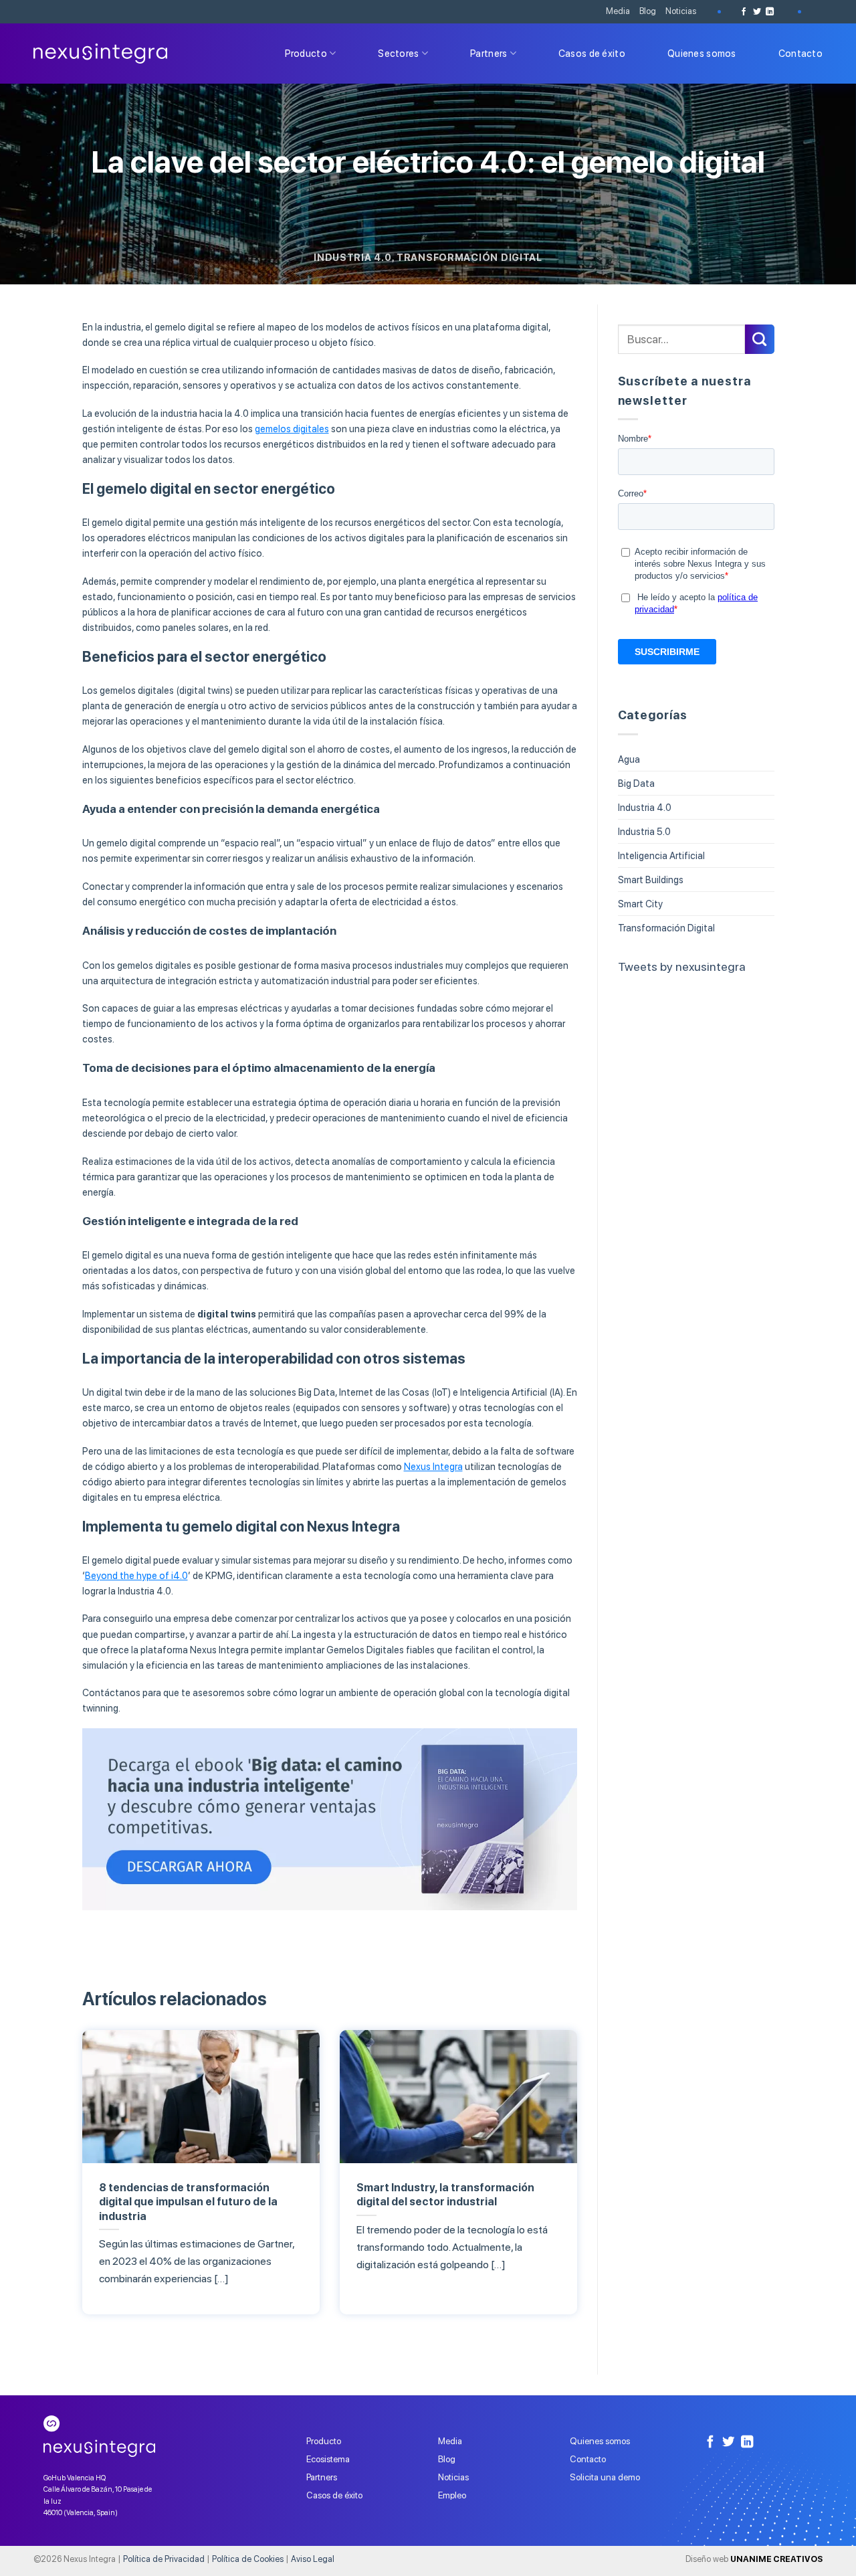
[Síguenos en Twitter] (757, 12)
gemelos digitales (292, 429)
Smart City (640, 904)
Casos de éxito (592, 53)
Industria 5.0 (644, 831)
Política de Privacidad (164, 2559)
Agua (629, 759)
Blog (648, 11)
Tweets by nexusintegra (682, 967)
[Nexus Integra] (100, 54)
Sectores (398, 53)
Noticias (681, 11)
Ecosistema (328, 2459)
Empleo (452, 2495)
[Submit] (760, 339)
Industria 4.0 (352, 257)
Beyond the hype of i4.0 (136, 1575)
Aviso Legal (313, 2559)
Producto (306, 53)
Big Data (636, 783)
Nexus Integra (433, 1466)
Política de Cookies (248, 2559)
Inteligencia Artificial (661, 855)
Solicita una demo (605, 2477)
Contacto (800, 53)
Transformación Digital (469, 257)
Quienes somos (702, 53)
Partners (489, 53)
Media (618, 11)
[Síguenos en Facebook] (744, 12)
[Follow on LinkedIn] (770, 12)
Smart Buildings (651, 880)
